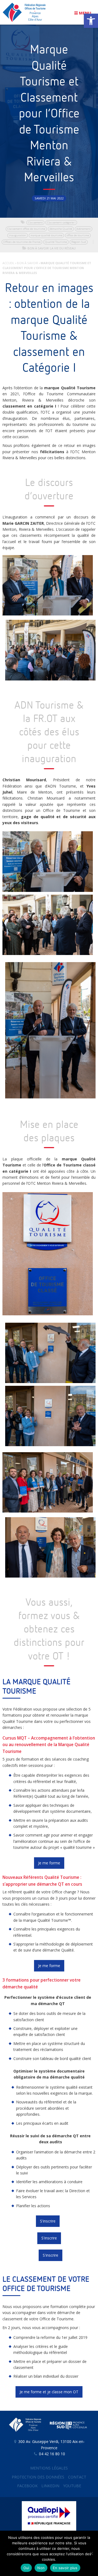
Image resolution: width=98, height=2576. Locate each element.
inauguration (18, 235)
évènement (84, 229)
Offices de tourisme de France (22, 242)
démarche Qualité (61, 229)
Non (41, 2568)
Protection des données (38, 2477)
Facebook (27, 2486)
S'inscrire (48, 2221)
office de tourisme (78, 235)
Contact (77, 2477)
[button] (91, 21)
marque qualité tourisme (46, 235)
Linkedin (50, 2486)
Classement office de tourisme (26, 229)
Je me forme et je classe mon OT (49, 2392)
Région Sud (79, 242)
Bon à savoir (38, 248)
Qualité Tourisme (56, 242)
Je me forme (49, 1863)
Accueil (8, 263)
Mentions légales (49, 2468)
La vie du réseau (63, 248)
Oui (26, 2568)
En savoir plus (65, 2568)
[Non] (91, 2553)
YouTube (72, 2486)
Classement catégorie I (61, 222)
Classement (35, 222)
